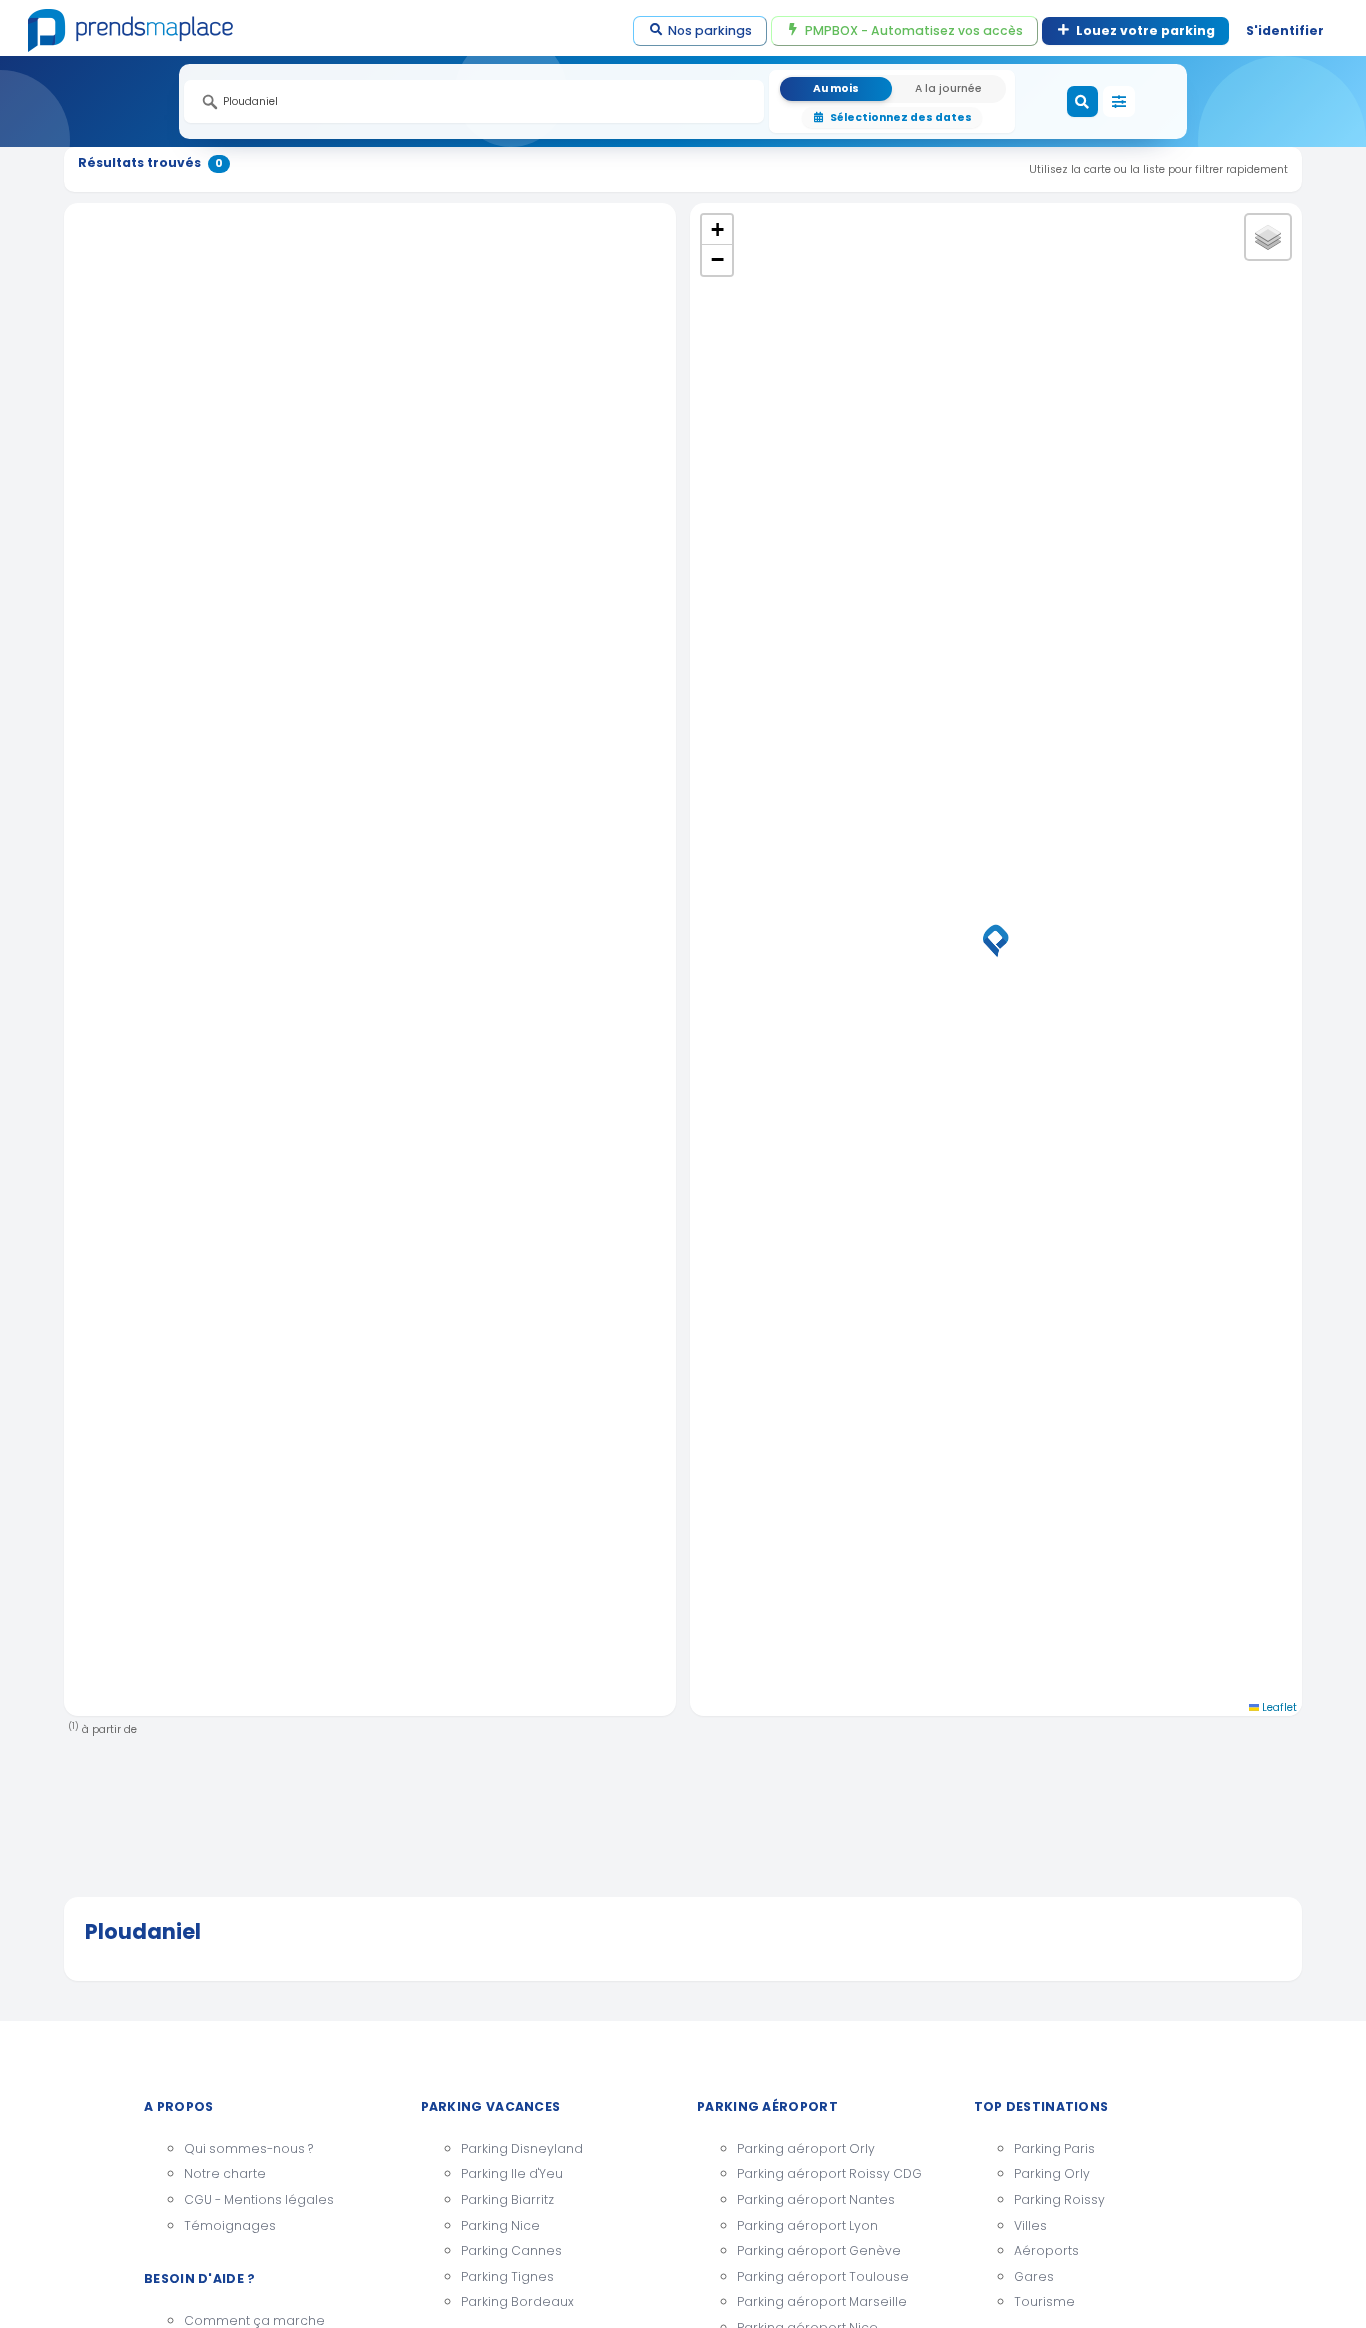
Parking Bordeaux (517, 2301)
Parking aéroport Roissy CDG (829, 2173)
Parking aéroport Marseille (822, 2301)
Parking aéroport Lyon (807, 2225)
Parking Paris (1054, 2148)
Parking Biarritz (507, 2199)
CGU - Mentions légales (259, 2199)
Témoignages (230, 2225)
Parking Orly (1052, 2173)
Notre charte (225, 2173)
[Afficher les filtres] (1119, 102)
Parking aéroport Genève (819, 2250)
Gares (1034, 2276)
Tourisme (1044, 2301)
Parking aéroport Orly (806, 2148)
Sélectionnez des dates (901, 117)
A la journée (948, 88)
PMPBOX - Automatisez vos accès (914, 30)
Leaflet (1278, 1707)
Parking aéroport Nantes (816, 2199)
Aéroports (1046, 2250)
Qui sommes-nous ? (248, 2148)
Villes (1030, 2225)
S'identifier (1285, 30)
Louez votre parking (1145, 30)
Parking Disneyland (522, 2148)
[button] (996, 941)
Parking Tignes (507, 2276)
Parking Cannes (511, 2250)
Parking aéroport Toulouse (823, 2276)
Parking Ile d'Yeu (512, 2173)
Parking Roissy (1059, 2199)
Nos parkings (710, 30)
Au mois (836, 88)
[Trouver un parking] (1083, 102)
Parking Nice (500, 2225)
